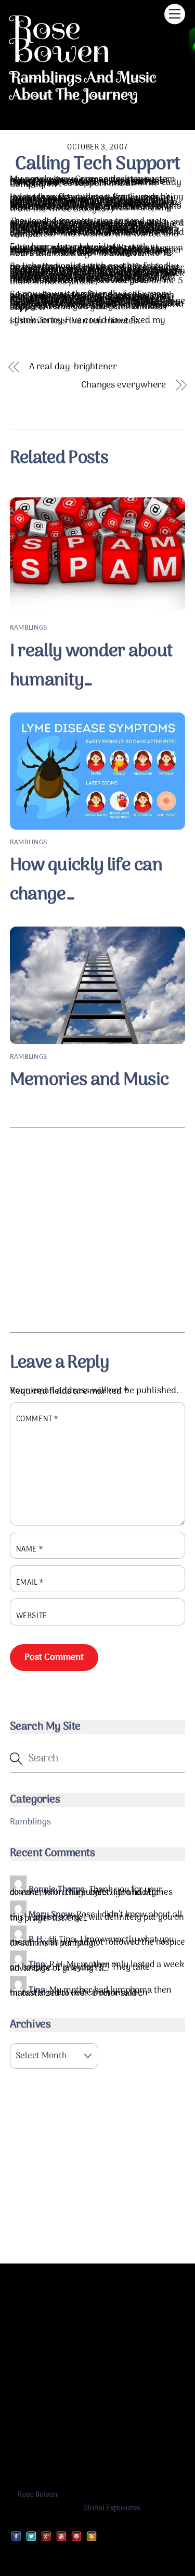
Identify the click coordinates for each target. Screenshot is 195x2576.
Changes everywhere (123, 386)
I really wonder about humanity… (92, 666)
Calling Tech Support (98, 164)
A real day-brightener (73, 367)
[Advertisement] (97, 1230)
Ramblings (28, 628)
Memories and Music (89, 1080)
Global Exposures (112, 2509)
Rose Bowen (37, 2495)
